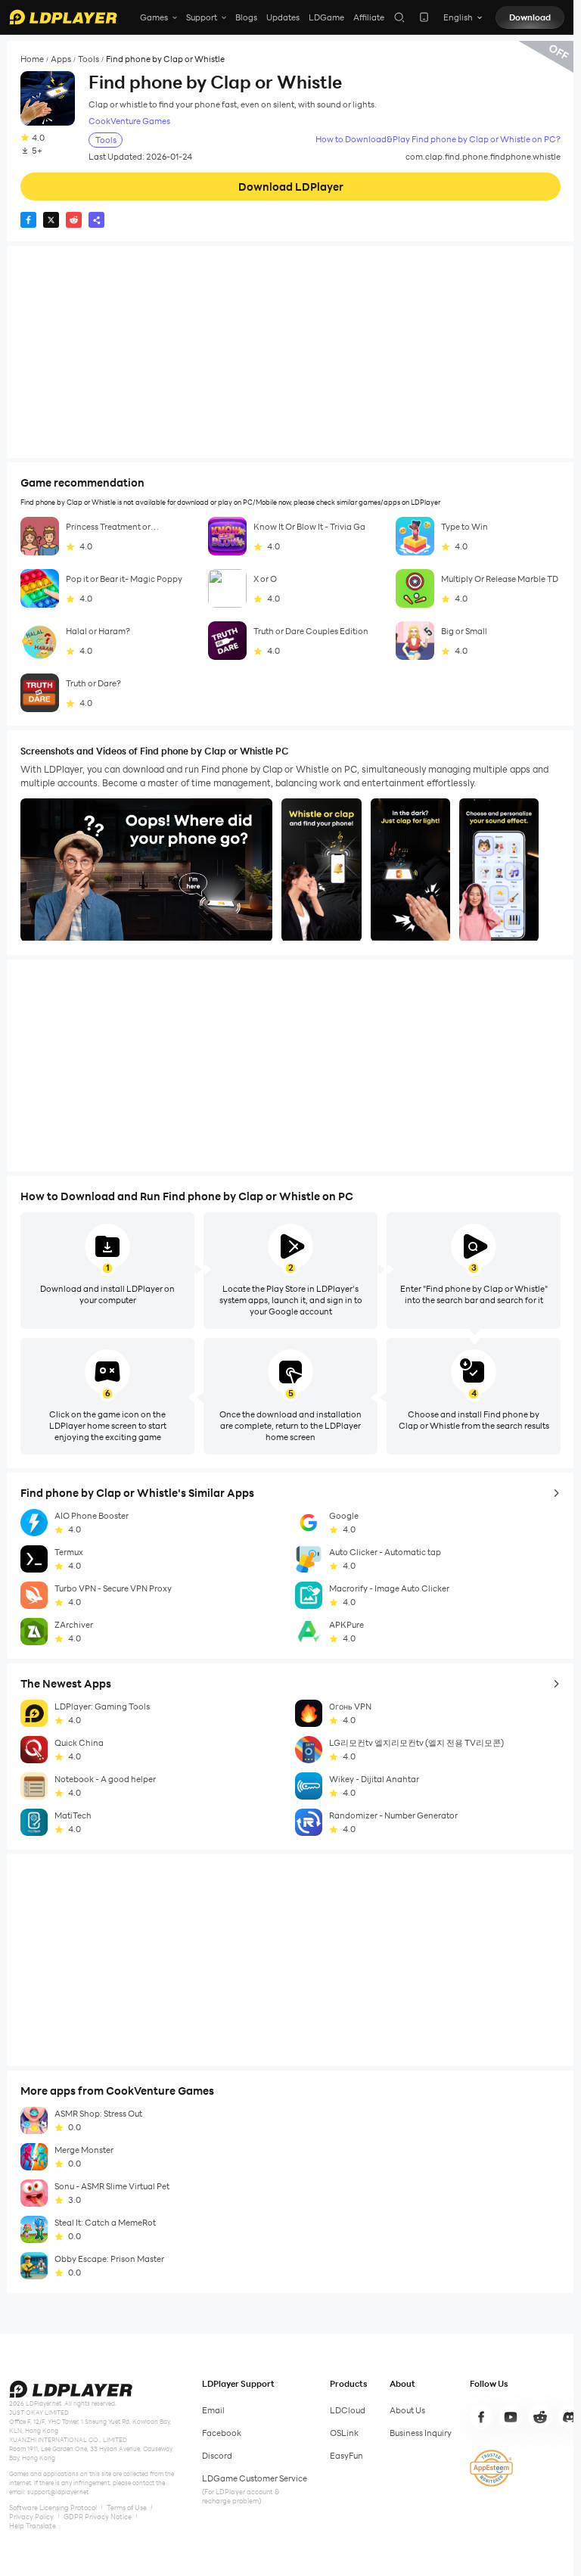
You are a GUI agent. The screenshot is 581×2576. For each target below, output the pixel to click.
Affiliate (369, 17)
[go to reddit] (540, 2417)
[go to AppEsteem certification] (491, 2468)
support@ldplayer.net (58, 2492)
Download (530, 17)
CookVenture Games (129, 121)
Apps (61, 59)
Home (32, 59)
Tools (89, 59)
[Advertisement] (290, 352)
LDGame (326, 17)
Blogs (246, 17)
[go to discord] (570, 2417)
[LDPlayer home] (63, 17)
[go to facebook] (481, 2417)
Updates (283, 17)
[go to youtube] (511, 2417)
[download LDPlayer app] (424, 17)
